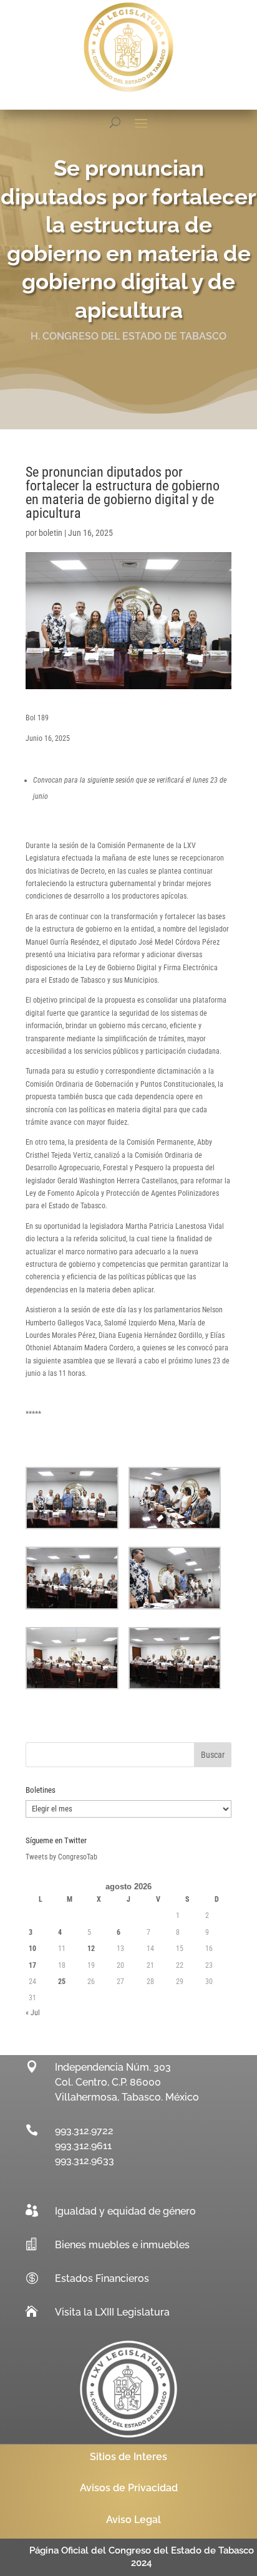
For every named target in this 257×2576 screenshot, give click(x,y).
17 (32, 1965)
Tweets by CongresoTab (61, 1857)
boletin (51, 533)
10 (32, 1949)
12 (91, 1949)
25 (62, 1982)
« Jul (33, 2013)
